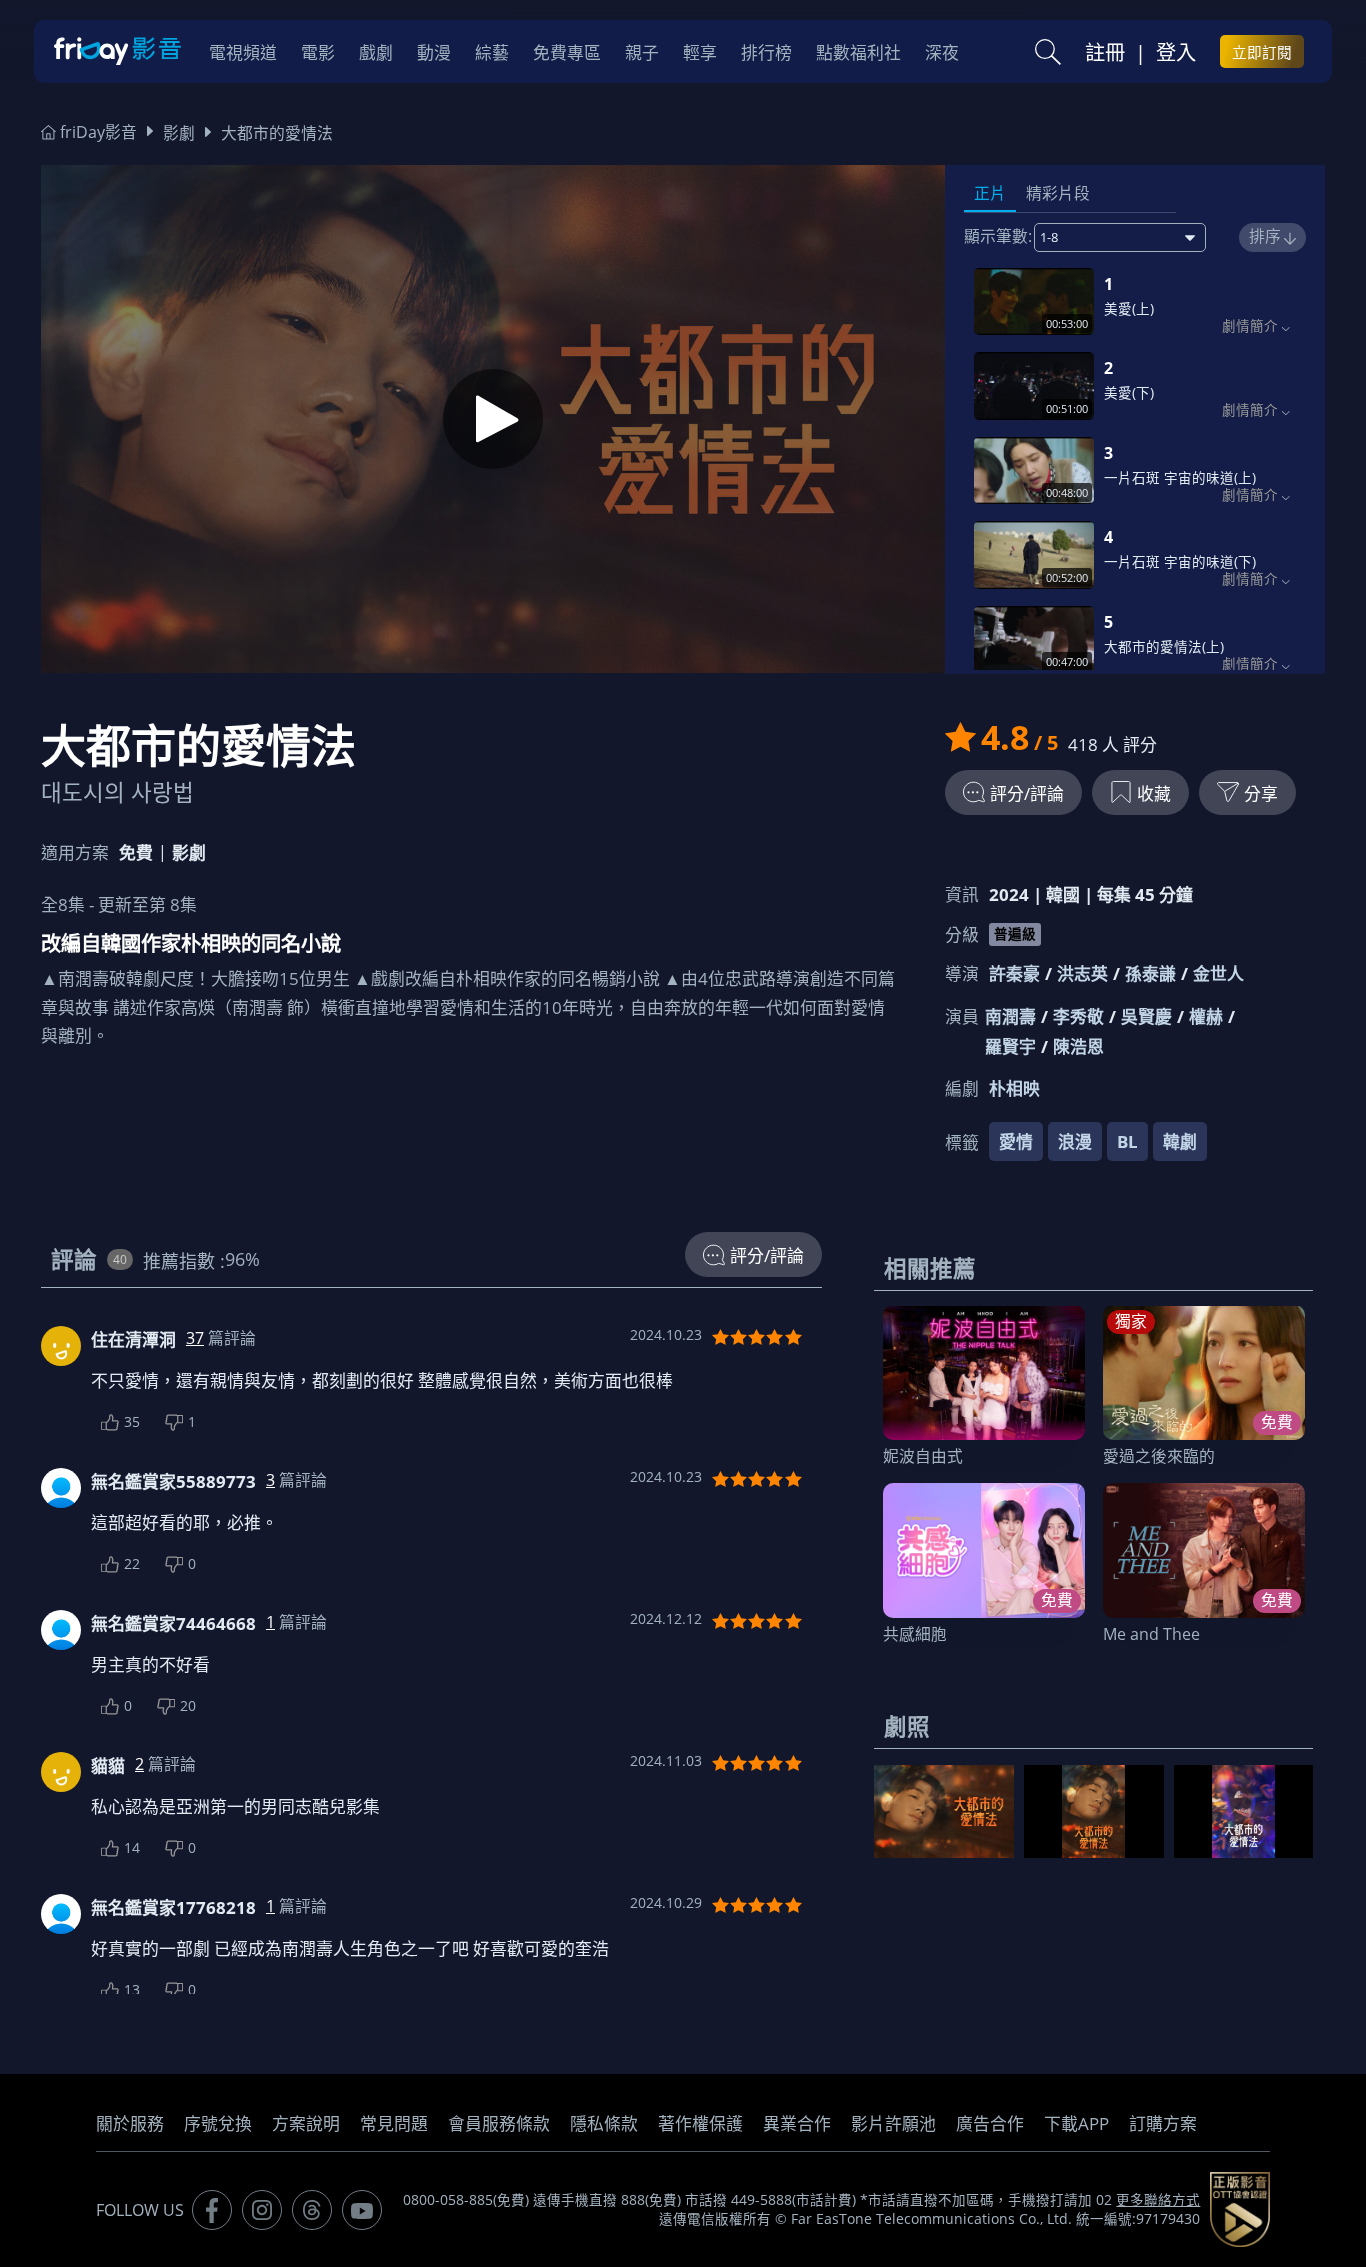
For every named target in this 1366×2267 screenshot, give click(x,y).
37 (195, 1338)
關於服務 (130, 2123)
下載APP (1076, 2123)
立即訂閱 (1262, 52)
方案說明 (306, 2123)
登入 (1176, 52)
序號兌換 (218, 2123)
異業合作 (797, 2123)
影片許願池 (893, 2123)
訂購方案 (1163, 2123)
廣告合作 (990, 2123)
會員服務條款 (499, 2123)
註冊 (1105, 52)
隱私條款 (604, 2123)
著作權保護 (700, 2123)
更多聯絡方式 (1158, 2200)
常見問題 (394, 2123)
